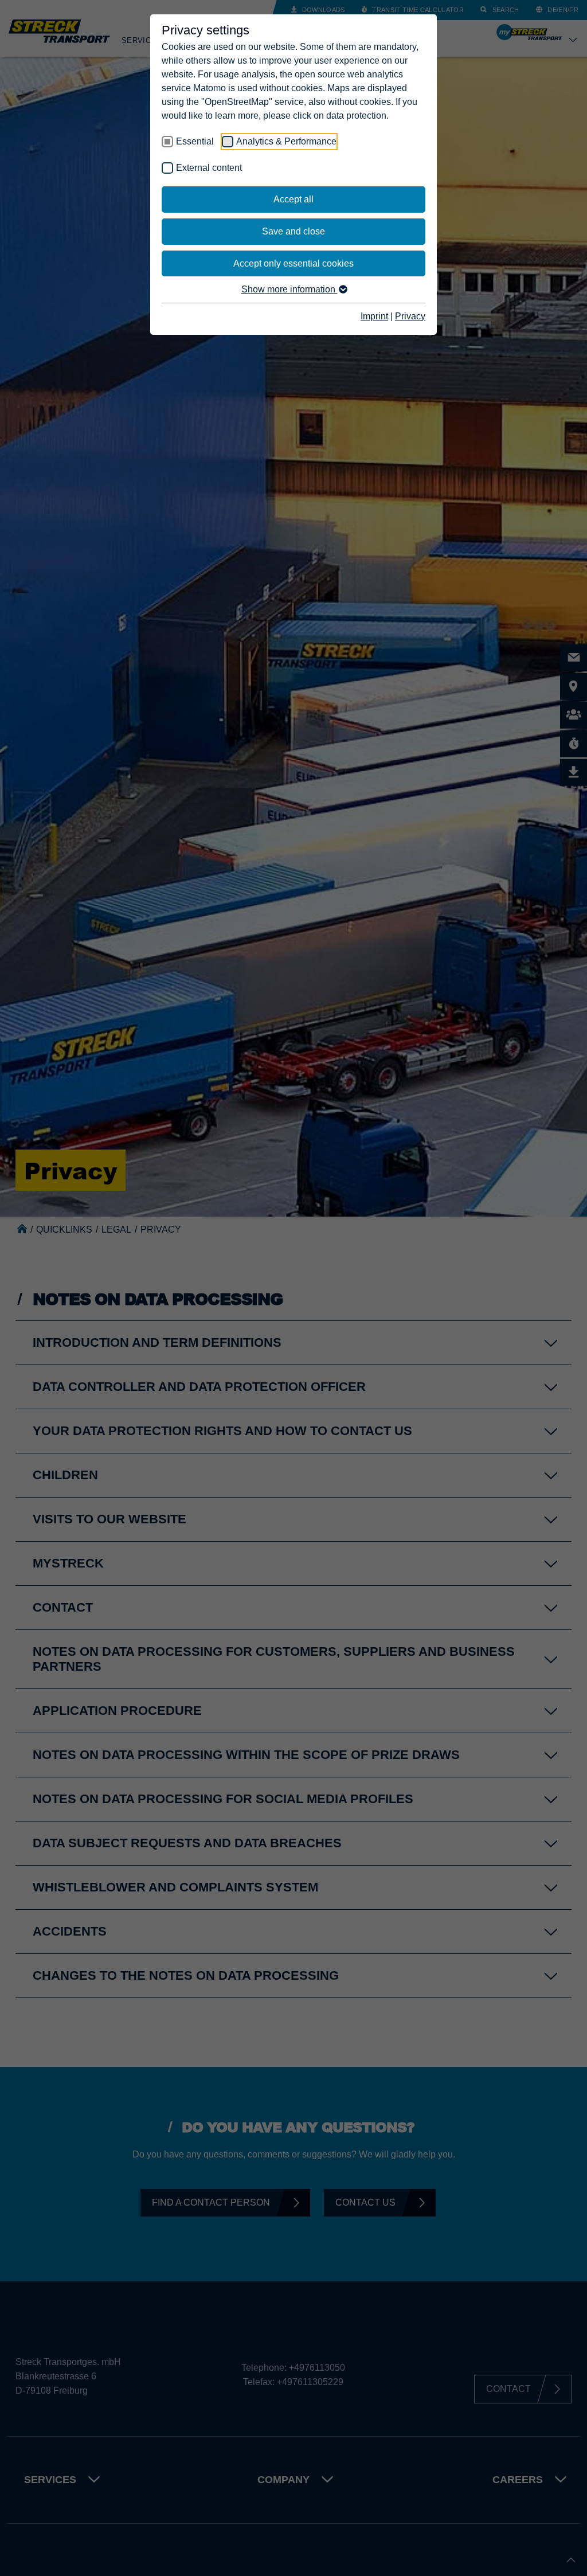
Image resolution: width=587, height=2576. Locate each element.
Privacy (410, 316)
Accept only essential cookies (293, 263)
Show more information (289, 289)
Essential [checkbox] (195, 141)
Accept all (293, 199)
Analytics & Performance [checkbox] (286, 141)
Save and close (293, 231)
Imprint (374, 316)
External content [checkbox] (209, 168)
